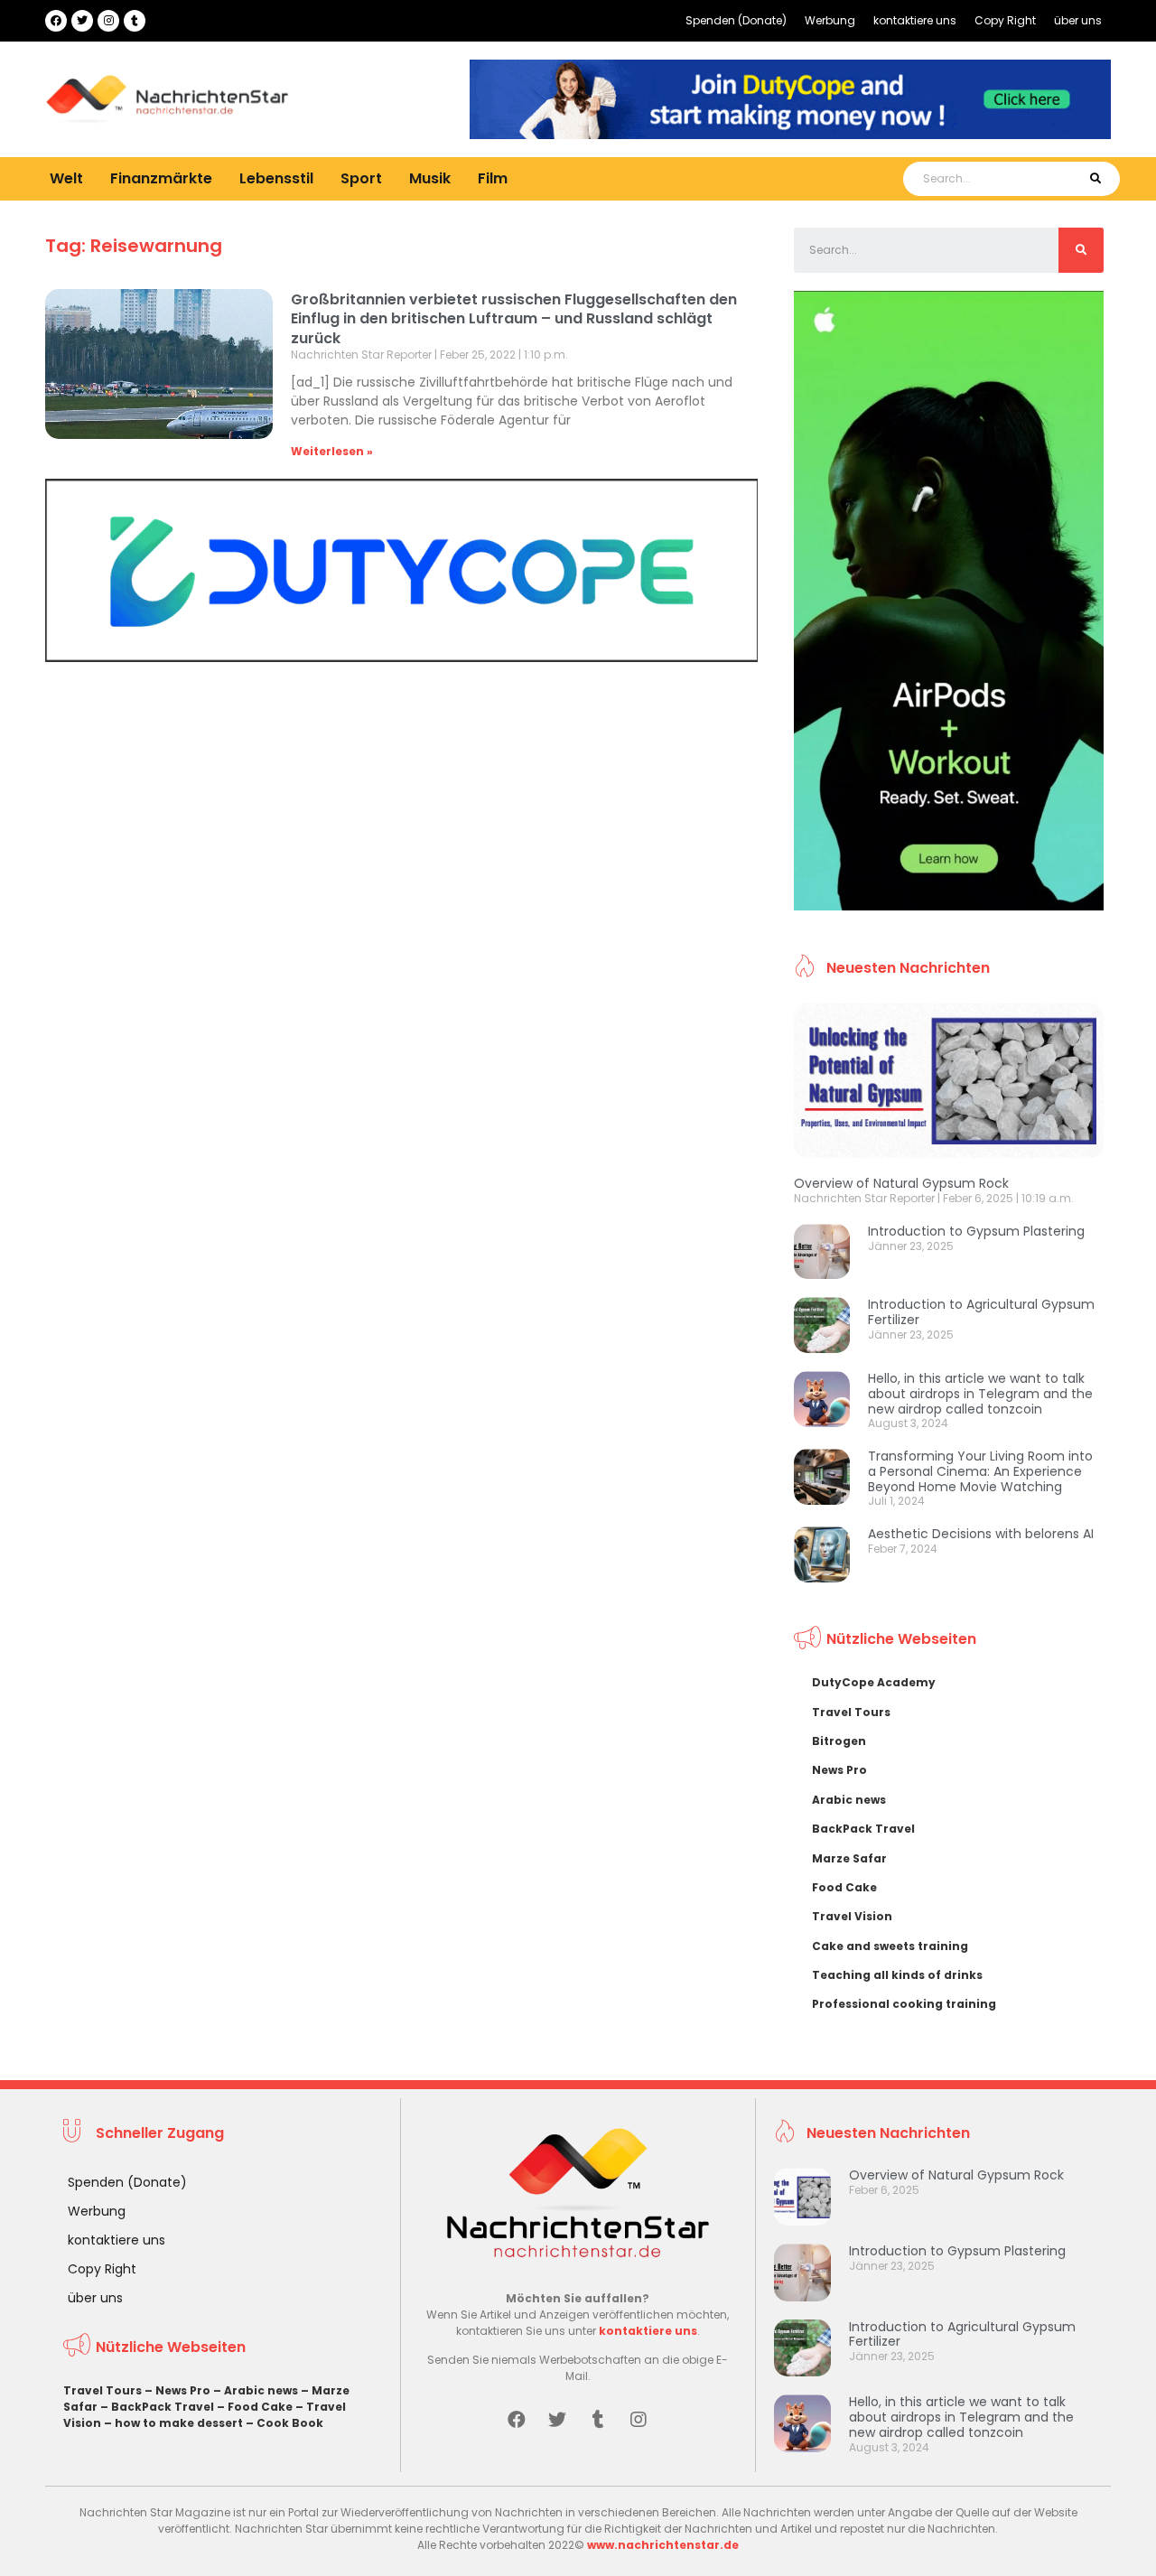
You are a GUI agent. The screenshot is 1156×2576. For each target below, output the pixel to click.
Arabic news (849, 1800)
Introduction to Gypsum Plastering (976, 1231)
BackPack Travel (863, 1829)
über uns (1078, 20)
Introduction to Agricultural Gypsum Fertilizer (981, 1312)
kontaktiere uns (915, 20)
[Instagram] (108, 21)
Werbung (830, 20)
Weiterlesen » (332, 451)
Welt (66, 178)
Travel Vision (852, 1916)
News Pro (839, 1770)
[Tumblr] (135, 21)
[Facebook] (56, 21)
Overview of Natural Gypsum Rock (901, 1183)
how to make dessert (179, 2423)
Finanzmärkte (161, 178)
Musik (430, 178)
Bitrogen (839, 1741)
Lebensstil (276, 178)
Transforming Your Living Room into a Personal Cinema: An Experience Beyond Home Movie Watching (980, 1471)
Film (493, 178)
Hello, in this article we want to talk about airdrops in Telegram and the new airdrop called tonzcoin (980, 1394)
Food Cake (844, 1887)
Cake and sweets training (890, 1946)
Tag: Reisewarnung (134, 246)
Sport (361, 178)
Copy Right (1005, 20)
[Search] (1095, 179)
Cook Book (290, 2423)
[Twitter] (82, 21)
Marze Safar (849, 1858)
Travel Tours (851, 1712)
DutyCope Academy (874, 1682)
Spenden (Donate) (736, 20)
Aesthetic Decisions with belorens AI (981, 1534)
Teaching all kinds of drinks (897, 1975)
